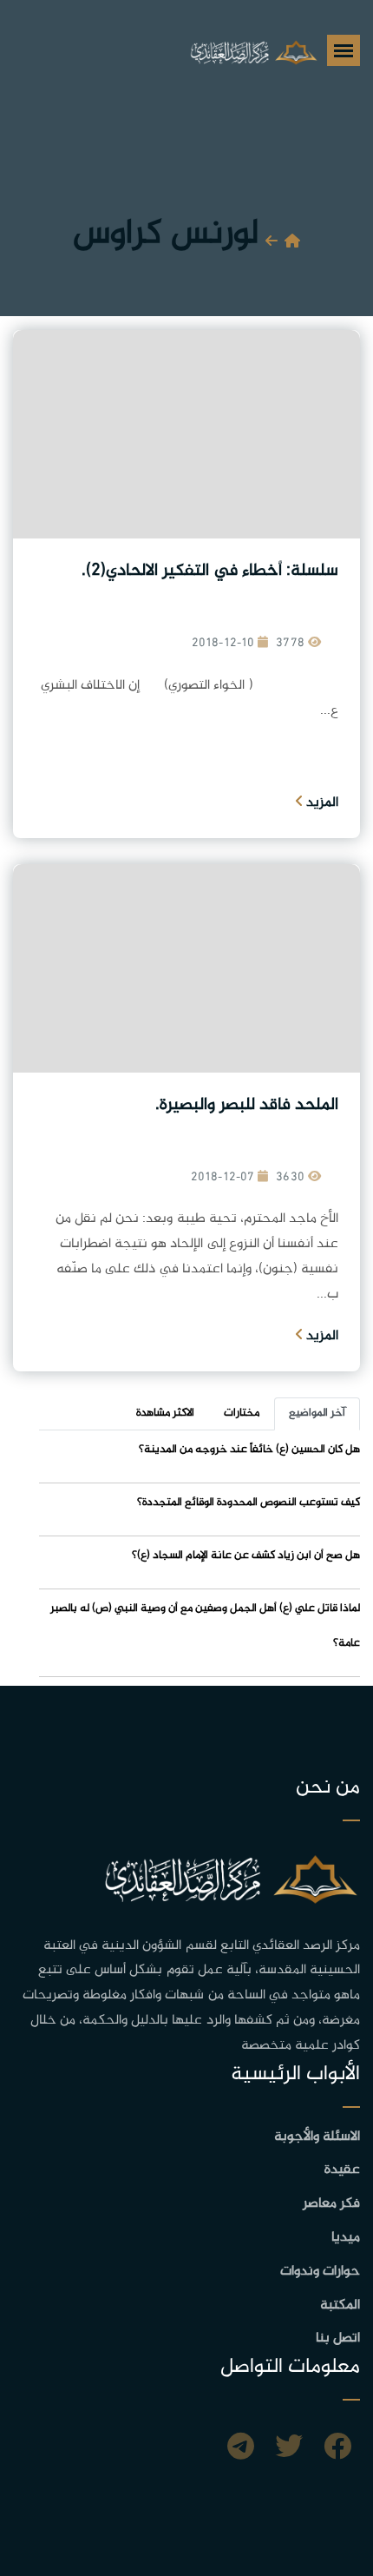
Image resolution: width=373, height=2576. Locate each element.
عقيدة (342, 2170)
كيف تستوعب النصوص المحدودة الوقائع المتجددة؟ (249, 1503)
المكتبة (340, 2305)
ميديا (346, 2238)
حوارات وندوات (320, 2272)
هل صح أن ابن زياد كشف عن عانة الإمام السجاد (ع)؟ (246, 1556)
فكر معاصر (331, 2204)
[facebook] (337, 2449)
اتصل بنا (338, 2338)
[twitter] (289, 2449)
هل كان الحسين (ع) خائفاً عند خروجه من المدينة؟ (249, 1450)
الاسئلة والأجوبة (317, 2137)
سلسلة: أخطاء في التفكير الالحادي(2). (210, 571)
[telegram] (241, 2449)
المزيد (321, 803)
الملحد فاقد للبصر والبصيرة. (247, 1105)
